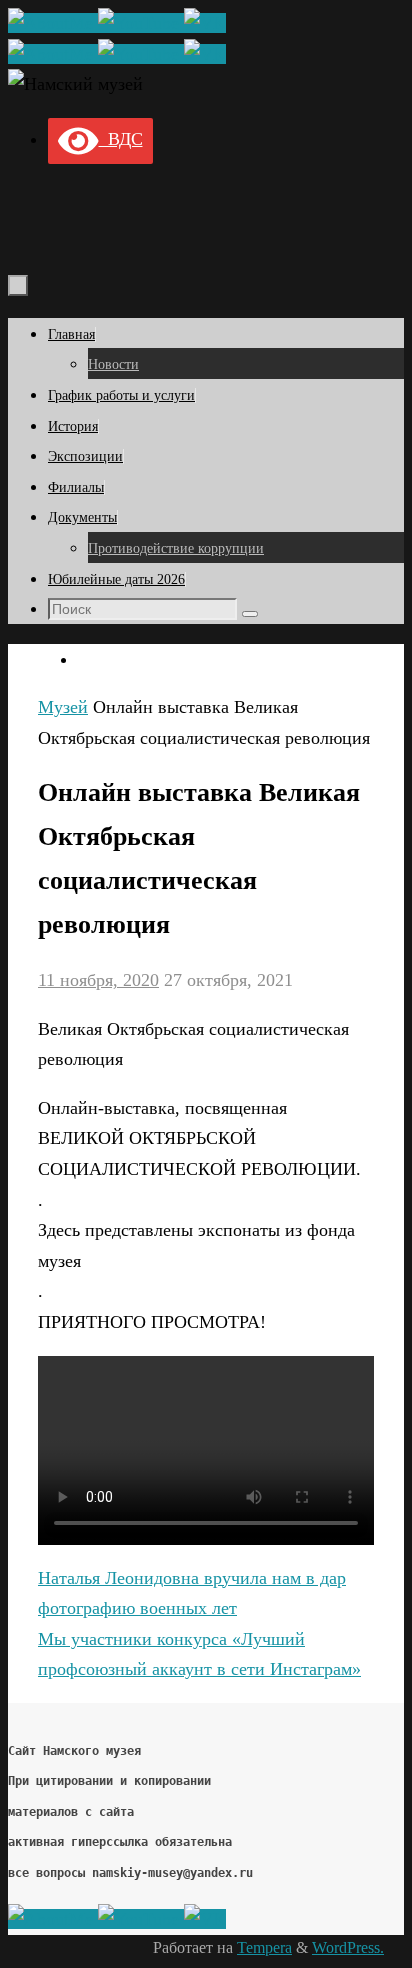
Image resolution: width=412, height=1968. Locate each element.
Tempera (264, 1948)
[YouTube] (141, 23)
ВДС (121, 139)
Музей (63, 707)
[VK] (205, 23)
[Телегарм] (53, 23)
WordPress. (348, 1948)
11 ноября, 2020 (98, 980)
